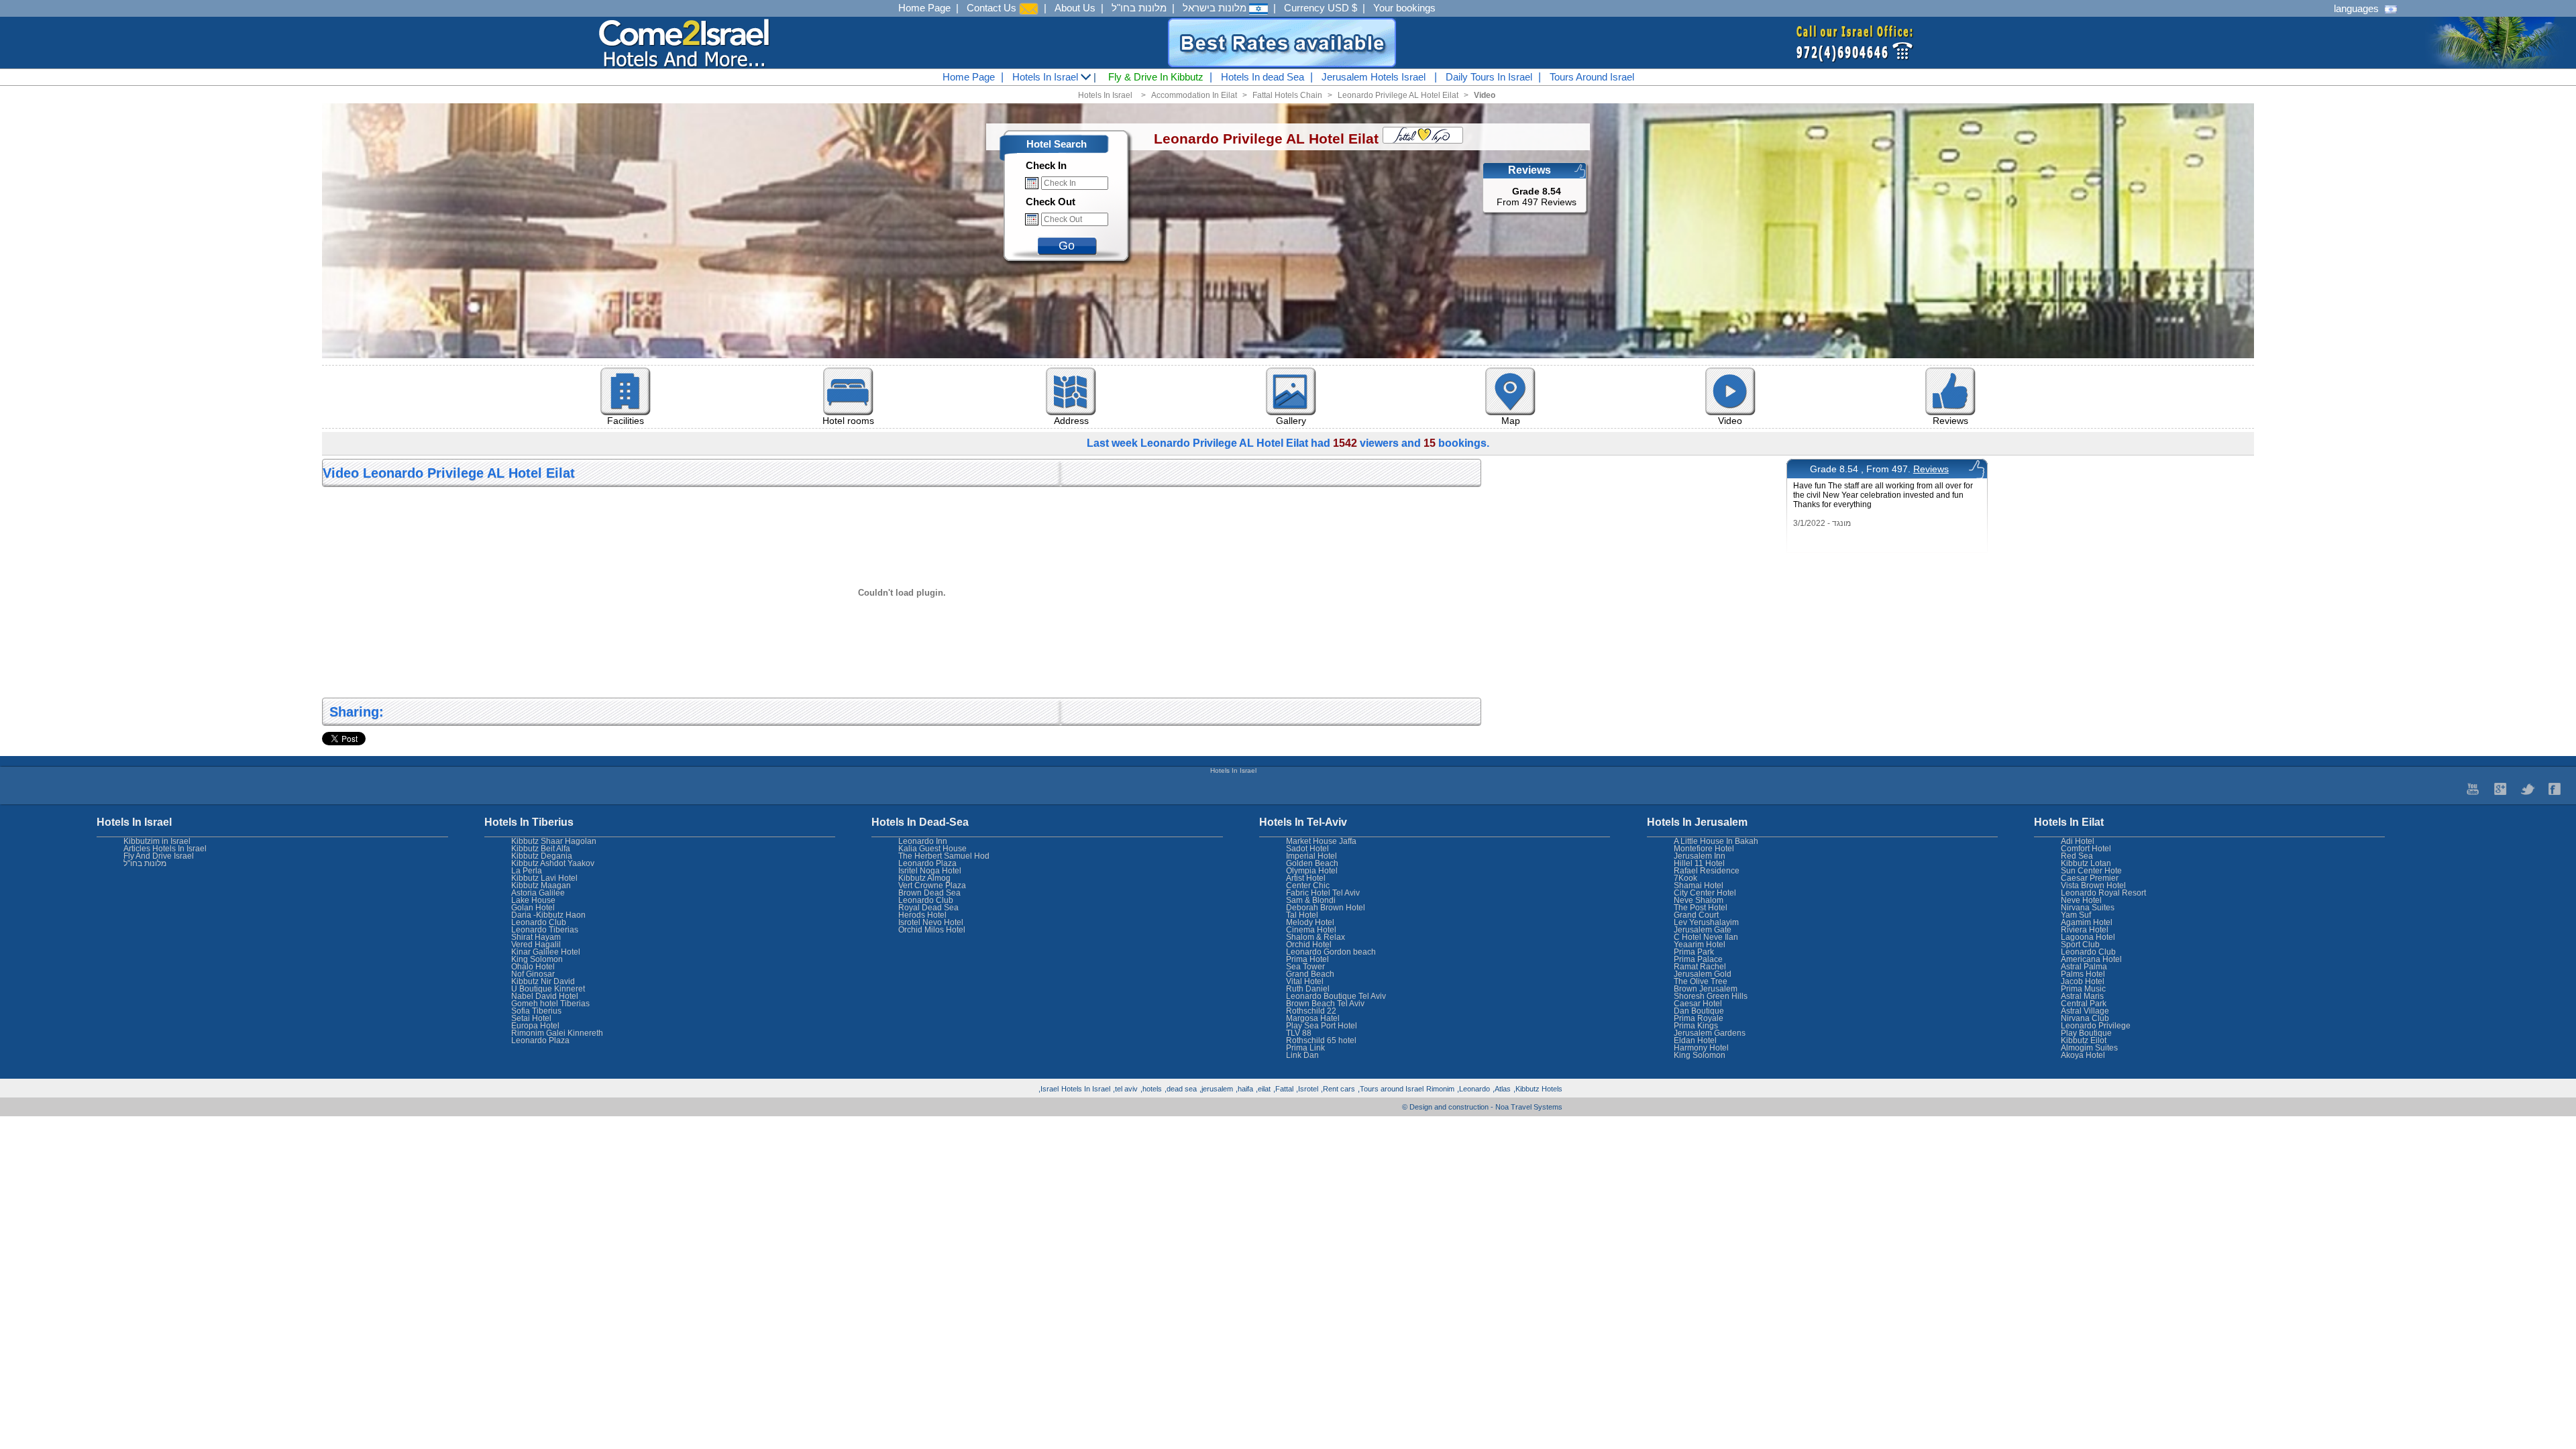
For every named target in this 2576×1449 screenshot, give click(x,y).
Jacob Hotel (2083, 981)
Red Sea (2077, 856)
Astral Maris (2082, 996)
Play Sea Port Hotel (1322, 1026)
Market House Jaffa (1321, 841)
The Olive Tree (1701, 981)
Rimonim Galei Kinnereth (557, 1033)
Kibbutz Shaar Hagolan (554, 841)
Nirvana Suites (2088, 908)
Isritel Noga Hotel (930, 871)
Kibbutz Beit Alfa (541, 849)
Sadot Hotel (1307, 849)
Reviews (1931, 469)
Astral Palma (2084, 967)
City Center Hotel (1705, 893)
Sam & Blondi (1311, 900)
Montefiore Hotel (1704, 849)
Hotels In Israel (1046, 77)
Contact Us (993, 8)
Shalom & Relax (1316, 937)
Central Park (2084, 1004)
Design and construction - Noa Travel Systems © (1482, 1107)
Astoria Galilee (538, 893)
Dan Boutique (1699, 1011)
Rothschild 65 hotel (1321, 1040)
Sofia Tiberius (536, 1011)
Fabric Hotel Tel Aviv (1323, 893)
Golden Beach (1312, 863)
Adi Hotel (2078, 841)
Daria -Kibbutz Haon (548, 915)
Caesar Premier (2090, 878)
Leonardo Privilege (2096, 1026)
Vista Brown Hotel (2093, 885)
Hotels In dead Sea (1263, 77)
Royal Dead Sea (928, 908)
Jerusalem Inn (1700, 856)
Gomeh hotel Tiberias (550, 1004)
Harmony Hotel (1701, 1048)
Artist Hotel (1306, 878)
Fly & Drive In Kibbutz (1156, 77)
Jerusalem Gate (1703, 930)
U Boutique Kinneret (548, 989)
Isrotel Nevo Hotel (931, 922)
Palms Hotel (2083, 974)
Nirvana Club (2085, 1018)
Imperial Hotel (1311, 856)
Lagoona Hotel (2088, 937)
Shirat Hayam (536, 937)
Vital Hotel (1305, 981)
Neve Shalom (1699, 900)
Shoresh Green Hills (1711, 996)
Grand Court (1696, 915)
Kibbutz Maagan (541, 885)
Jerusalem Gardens (1710, 1033)
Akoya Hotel (2083, 1055)
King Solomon (1700, 1055)
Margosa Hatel (1313, 1018)
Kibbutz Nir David (543, 981)
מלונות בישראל (1216, 8)
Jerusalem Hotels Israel (1374, 77)
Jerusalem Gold (1703, 974)
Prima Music (2083, 989)
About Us (1075, 8)
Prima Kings (1696, 1026)
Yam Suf (2076, 915)
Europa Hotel (535, 1026)
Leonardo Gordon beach (1331, 952)
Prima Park (1694, 952)
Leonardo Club (2088, 952)
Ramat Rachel (1700, 967)
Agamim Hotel (2087, 922)
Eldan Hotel (1695, 1040)
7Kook (1685, 878)
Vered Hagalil (536, 945)
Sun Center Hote (2091, 871)
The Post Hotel (1701, 908)
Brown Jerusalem (1706, 989)
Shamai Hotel (1699, 885)
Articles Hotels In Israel (165, 849)
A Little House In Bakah (1716, 841)
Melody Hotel (1310, 922)
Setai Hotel (531, 1018)
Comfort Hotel (2086, 849)
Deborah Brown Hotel (1326, 908)
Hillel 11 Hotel (1699, 863)
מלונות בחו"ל (1139, 8)
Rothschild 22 (1311, 1011)
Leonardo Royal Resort (2103, 893)
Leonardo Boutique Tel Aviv (1336, 996)
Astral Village (2085, 1011)
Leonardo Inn (923, 841)
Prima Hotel (1307, 959)
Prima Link (1305, 1048)
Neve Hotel (2081, 900)
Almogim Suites (2089, 1048)
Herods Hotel (922, 915)
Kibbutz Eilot (2084, 1040)
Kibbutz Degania (542, 856)
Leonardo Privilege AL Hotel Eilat (1398, 95)
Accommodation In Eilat (1194, 95)
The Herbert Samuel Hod (944, 856)
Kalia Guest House (932, 849)
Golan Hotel (533, 908)
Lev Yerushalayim (1706, 922)
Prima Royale (1699, 1018)
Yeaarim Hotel (1700, 945)
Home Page (924, 8)
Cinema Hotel (1311, 930)
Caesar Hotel (1698, 1004)
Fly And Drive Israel (159, 856)
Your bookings (1404, 8)
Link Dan (1302, 1055)
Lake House (533, 900)
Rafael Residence (1707, 871)
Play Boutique (2086, 1033)
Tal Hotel (1302, 915)
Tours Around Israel (1592, 77)
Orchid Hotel (1309, 945)
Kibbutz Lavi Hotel (544, 878)
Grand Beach (1310, 974)
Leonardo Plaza (927, 863)
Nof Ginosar (533, 974)
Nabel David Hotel (545, 996)
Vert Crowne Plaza (932, 885)
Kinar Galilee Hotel (546, 952)
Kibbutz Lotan (2086, 863)
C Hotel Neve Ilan (1706, 937)
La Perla (527, 871)
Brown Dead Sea (929, 893)
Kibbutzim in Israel (157, 841)
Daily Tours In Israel (1489, 77)
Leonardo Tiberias (545, 930)
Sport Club (2080, 945)
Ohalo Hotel (533, 967)
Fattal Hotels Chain (1287, 95)
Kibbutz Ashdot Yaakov (553, 863)
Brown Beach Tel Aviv (1325, 1004)
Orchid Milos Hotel (932, 930)
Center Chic (1308, 885)
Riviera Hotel (2085, 930)
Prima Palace (1698, 959)
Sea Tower (1305, 967)
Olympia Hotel (1312, 871)
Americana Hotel (2091, 959)
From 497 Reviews (1537, 197)
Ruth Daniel (1308, 989)
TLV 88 (1299, 1033)
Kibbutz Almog (924, 878)
